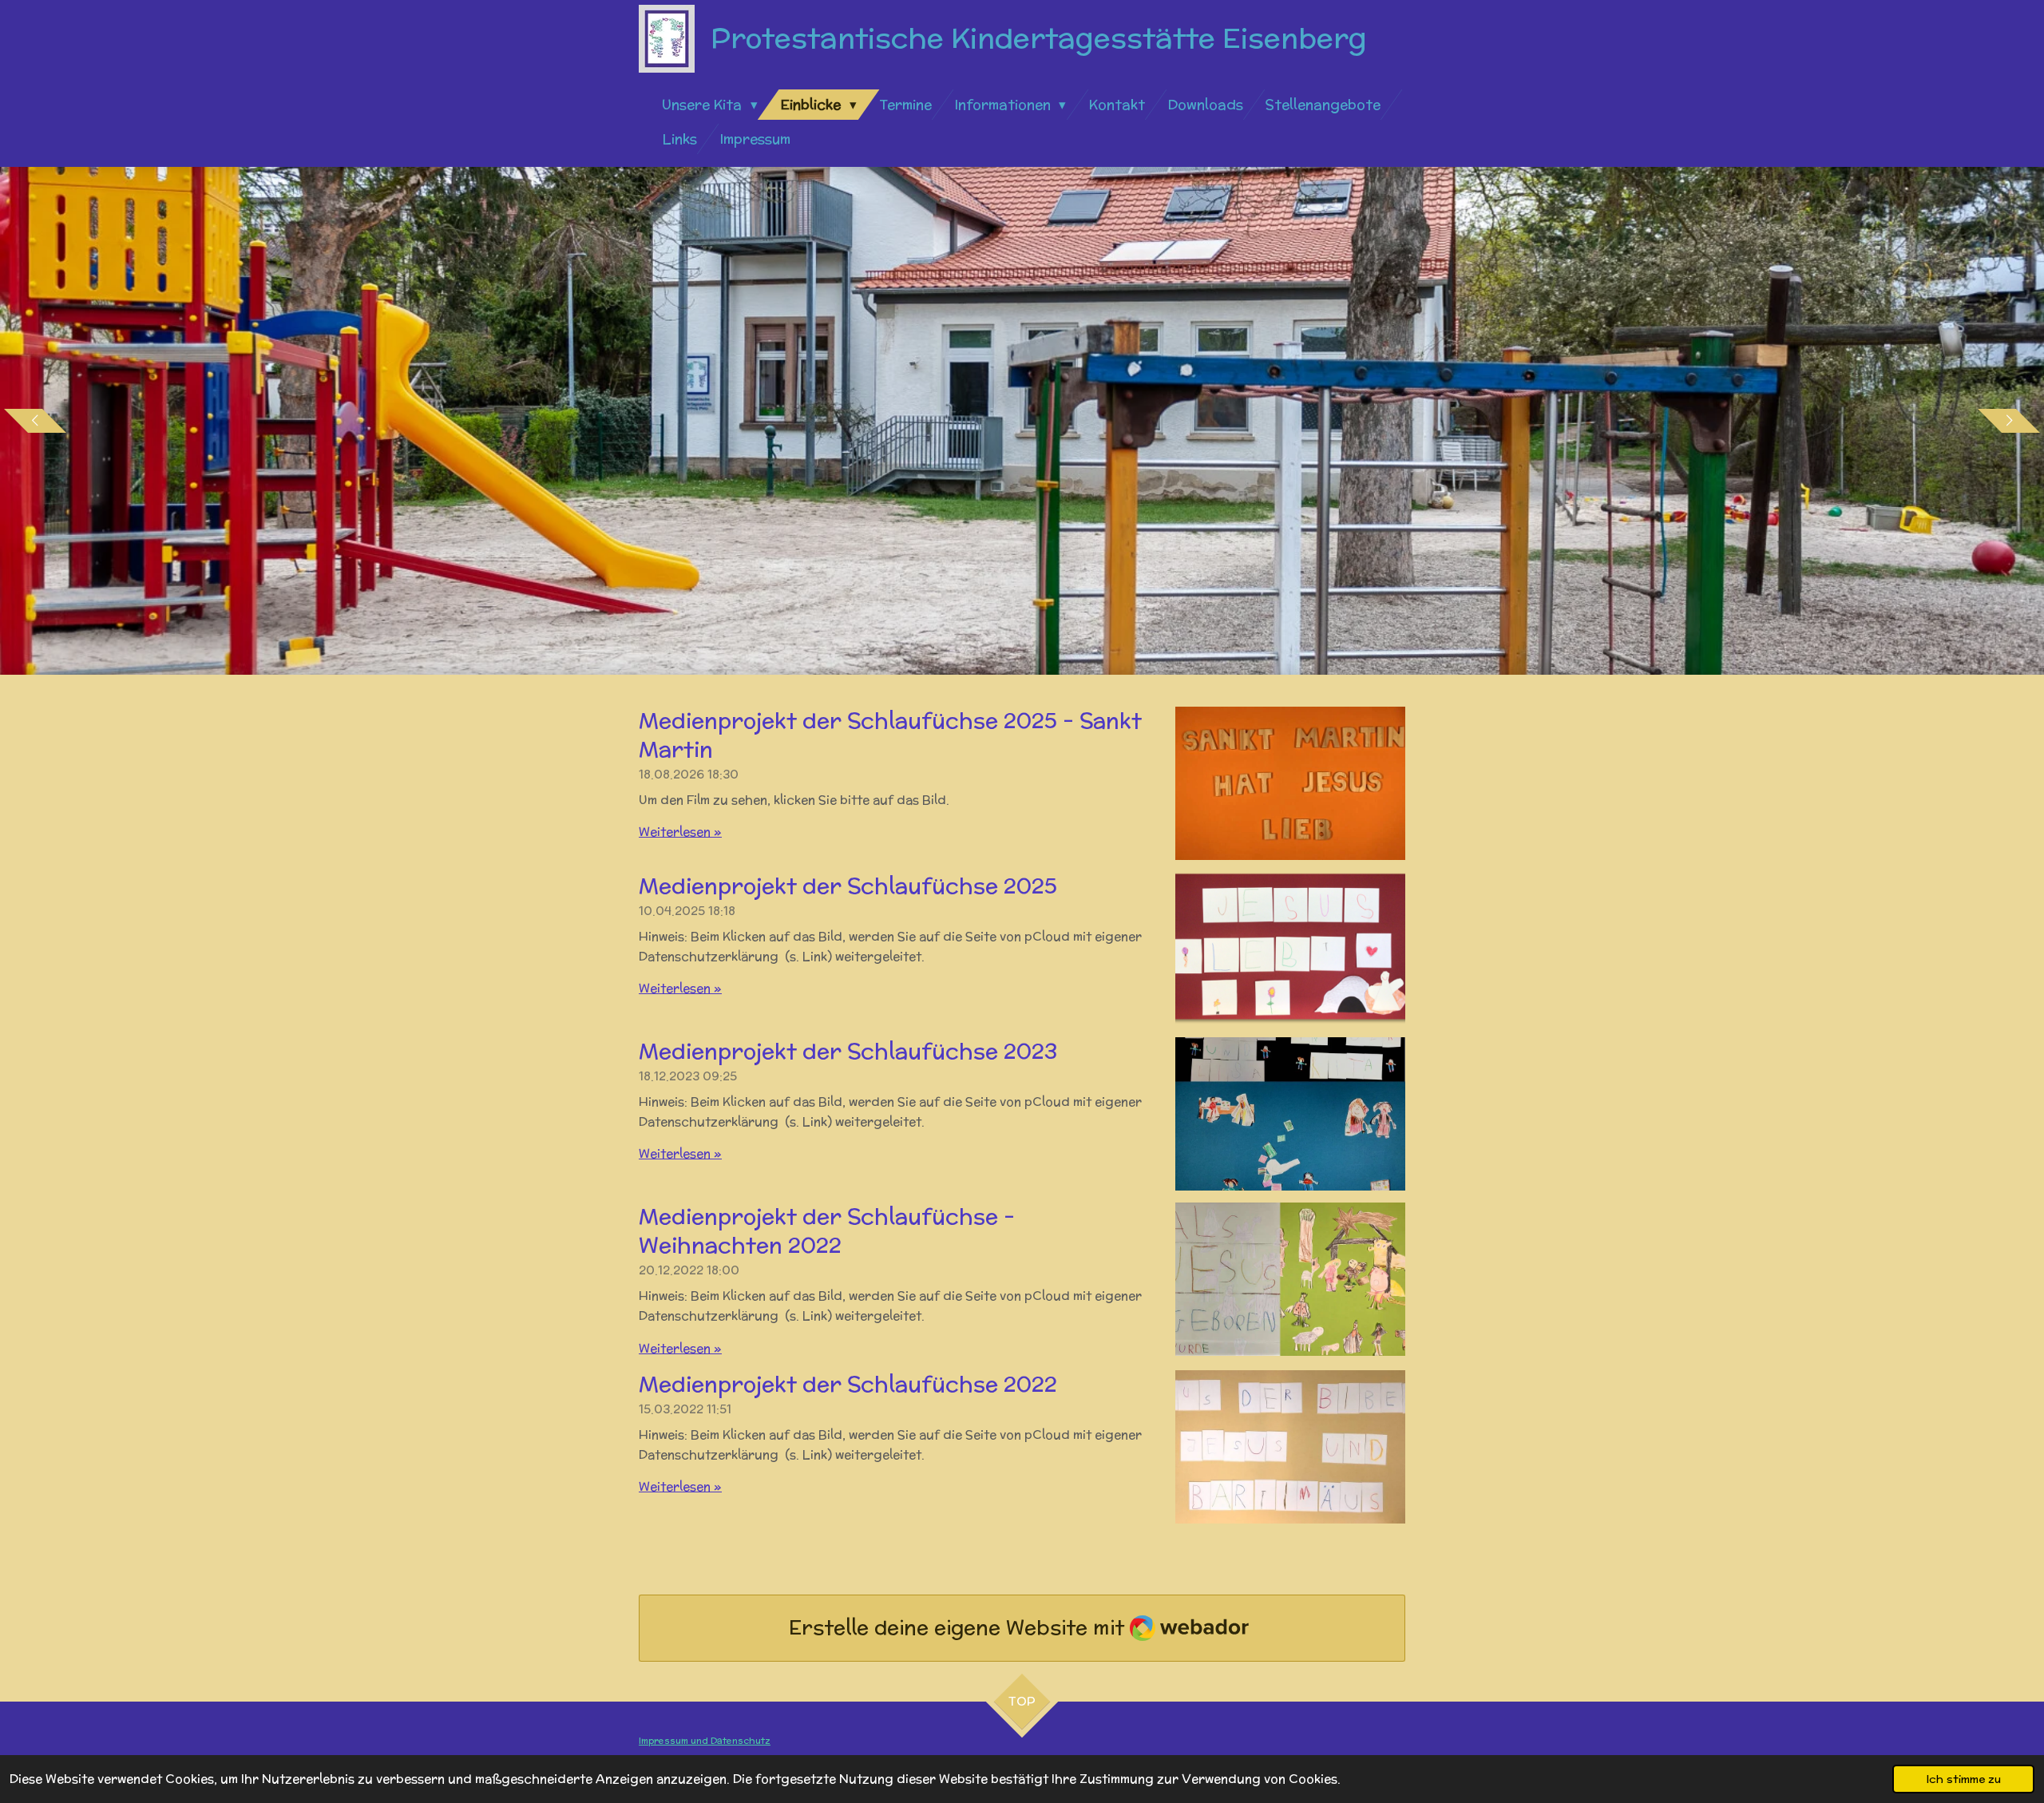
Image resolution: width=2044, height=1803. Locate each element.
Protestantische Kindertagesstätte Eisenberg (1039, 38)
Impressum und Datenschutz (705, 1741)
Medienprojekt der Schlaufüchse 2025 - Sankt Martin (890, 735)
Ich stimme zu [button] (1963, 1779)
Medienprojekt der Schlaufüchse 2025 (848, 886)
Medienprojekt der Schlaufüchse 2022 (848, 1384)
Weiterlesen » (680, 832)
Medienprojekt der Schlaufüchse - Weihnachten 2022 (827, 1231)
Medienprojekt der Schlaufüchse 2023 (848, 1051)
